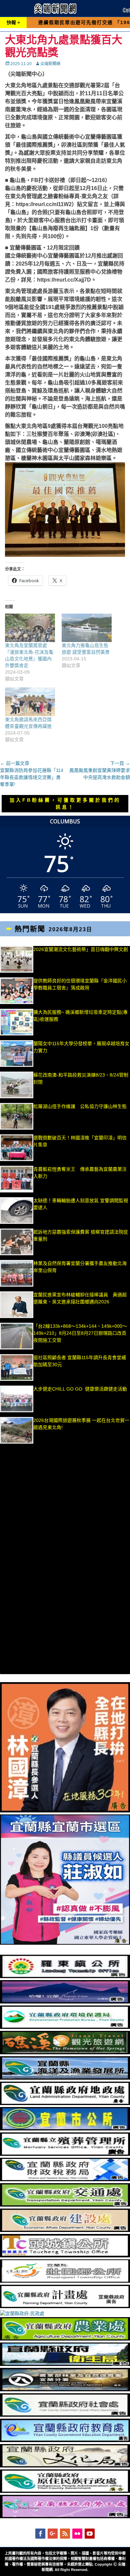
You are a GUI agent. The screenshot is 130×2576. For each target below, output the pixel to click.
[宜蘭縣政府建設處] (65, 2230)
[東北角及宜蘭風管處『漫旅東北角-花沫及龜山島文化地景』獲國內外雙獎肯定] (30, 628)
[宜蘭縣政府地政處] (65, 2103)
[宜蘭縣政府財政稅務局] (65, 2180)
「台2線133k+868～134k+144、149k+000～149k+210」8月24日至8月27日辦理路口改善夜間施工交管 (80, 1333)
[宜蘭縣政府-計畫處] (65, 2306)
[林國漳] (65, 1811)
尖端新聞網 (50, 64)
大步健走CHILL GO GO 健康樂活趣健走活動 (80, 1389)
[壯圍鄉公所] (65, 2281)
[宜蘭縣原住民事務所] (65, 2491)
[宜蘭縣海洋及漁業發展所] (65, 2078)
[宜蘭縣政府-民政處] (22, 2313)
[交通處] (65, 2205)
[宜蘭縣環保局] (65, 2027)
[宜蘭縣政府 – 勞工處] (65, 2517)
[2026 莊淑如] (65, 1943)
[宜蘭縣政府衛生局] (65, 2364)
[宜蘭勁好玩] (65, 2002)
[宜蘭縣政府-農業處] (65, 2339)
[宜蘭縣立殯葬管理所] (65, 2154)
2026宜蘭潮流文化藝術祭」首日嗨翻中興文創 (81, 949)
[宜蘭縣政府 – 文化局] (65, 2466)
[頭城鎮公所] (65, 2256)
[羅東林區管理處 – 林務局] (65, 2390)
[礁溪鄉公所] (65, 2053)
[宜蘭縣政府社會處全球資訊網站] (65, 2415)
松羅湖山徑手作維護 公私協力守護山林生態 (80, 1106)
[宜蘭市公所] (65, 2129)
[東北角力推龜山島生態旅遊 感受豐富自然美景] (87, 628)
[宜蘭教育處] (65, 2440)
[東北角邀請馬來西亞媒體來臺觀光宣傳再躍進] (30, 702)
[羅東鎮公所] (65, 1976)
